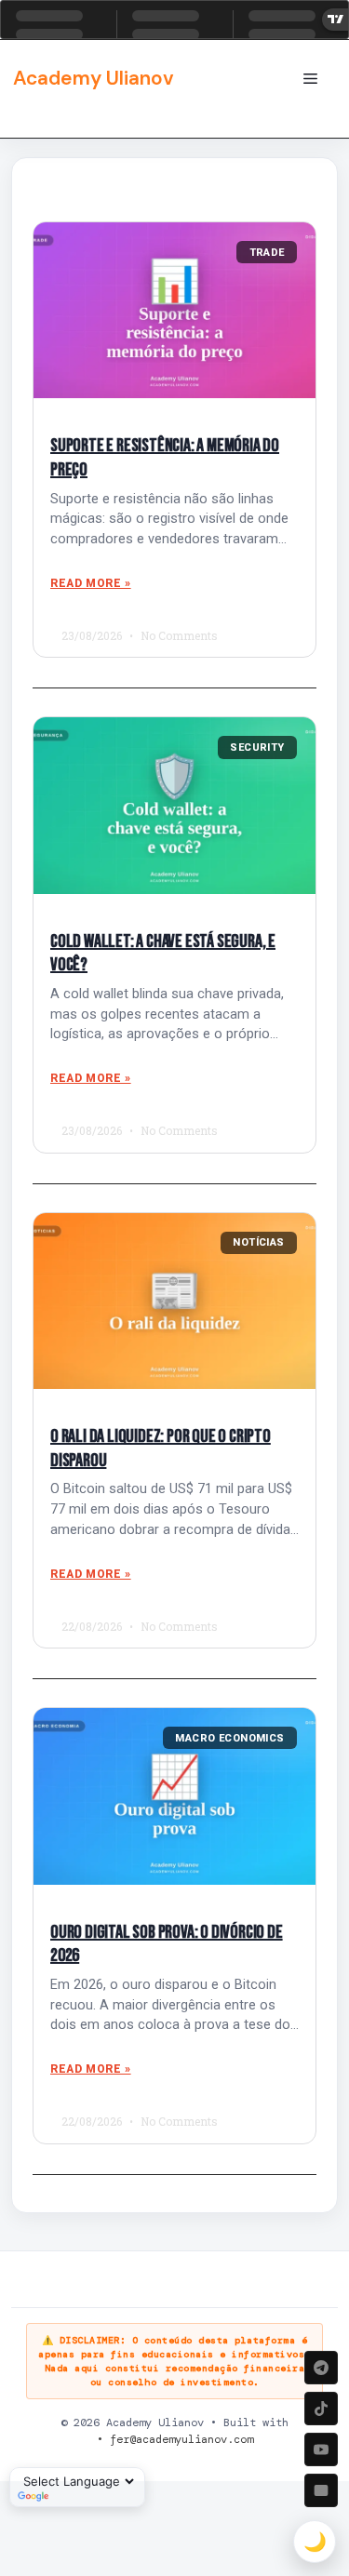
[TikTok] (321, 2409)
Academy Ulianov (94, 78)
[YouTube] (321, 2449)
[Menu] (310, 79)
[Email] (321, 2490)
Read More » (91, 583)
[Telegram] (321, 2368)
